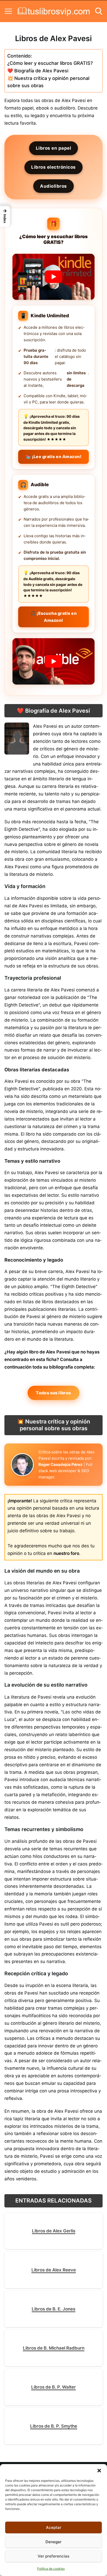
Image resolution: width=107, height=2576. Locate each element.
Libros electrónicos (53, 167)
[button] (99, 2471)
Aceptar (54, 2527)
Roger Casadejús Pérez (61, 1464)
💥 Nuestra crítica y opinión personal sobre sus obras (48, 82)
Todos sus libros (53, 1393)
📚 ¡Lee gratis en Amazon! (53, 457)
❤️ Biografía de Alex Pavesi (38, 71)
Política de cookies (51, 2569)
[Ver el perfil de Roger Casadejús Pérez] (22, 1465)
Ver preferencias (53, 2556)
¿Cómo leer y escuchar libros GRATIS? (50, 63)
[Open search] (99, 11)
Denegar (53, 2542)
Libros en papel (54, 148)
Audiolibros (53, 186)
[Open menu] (8, 11)
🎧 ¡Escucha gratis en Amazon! (53, 617)
